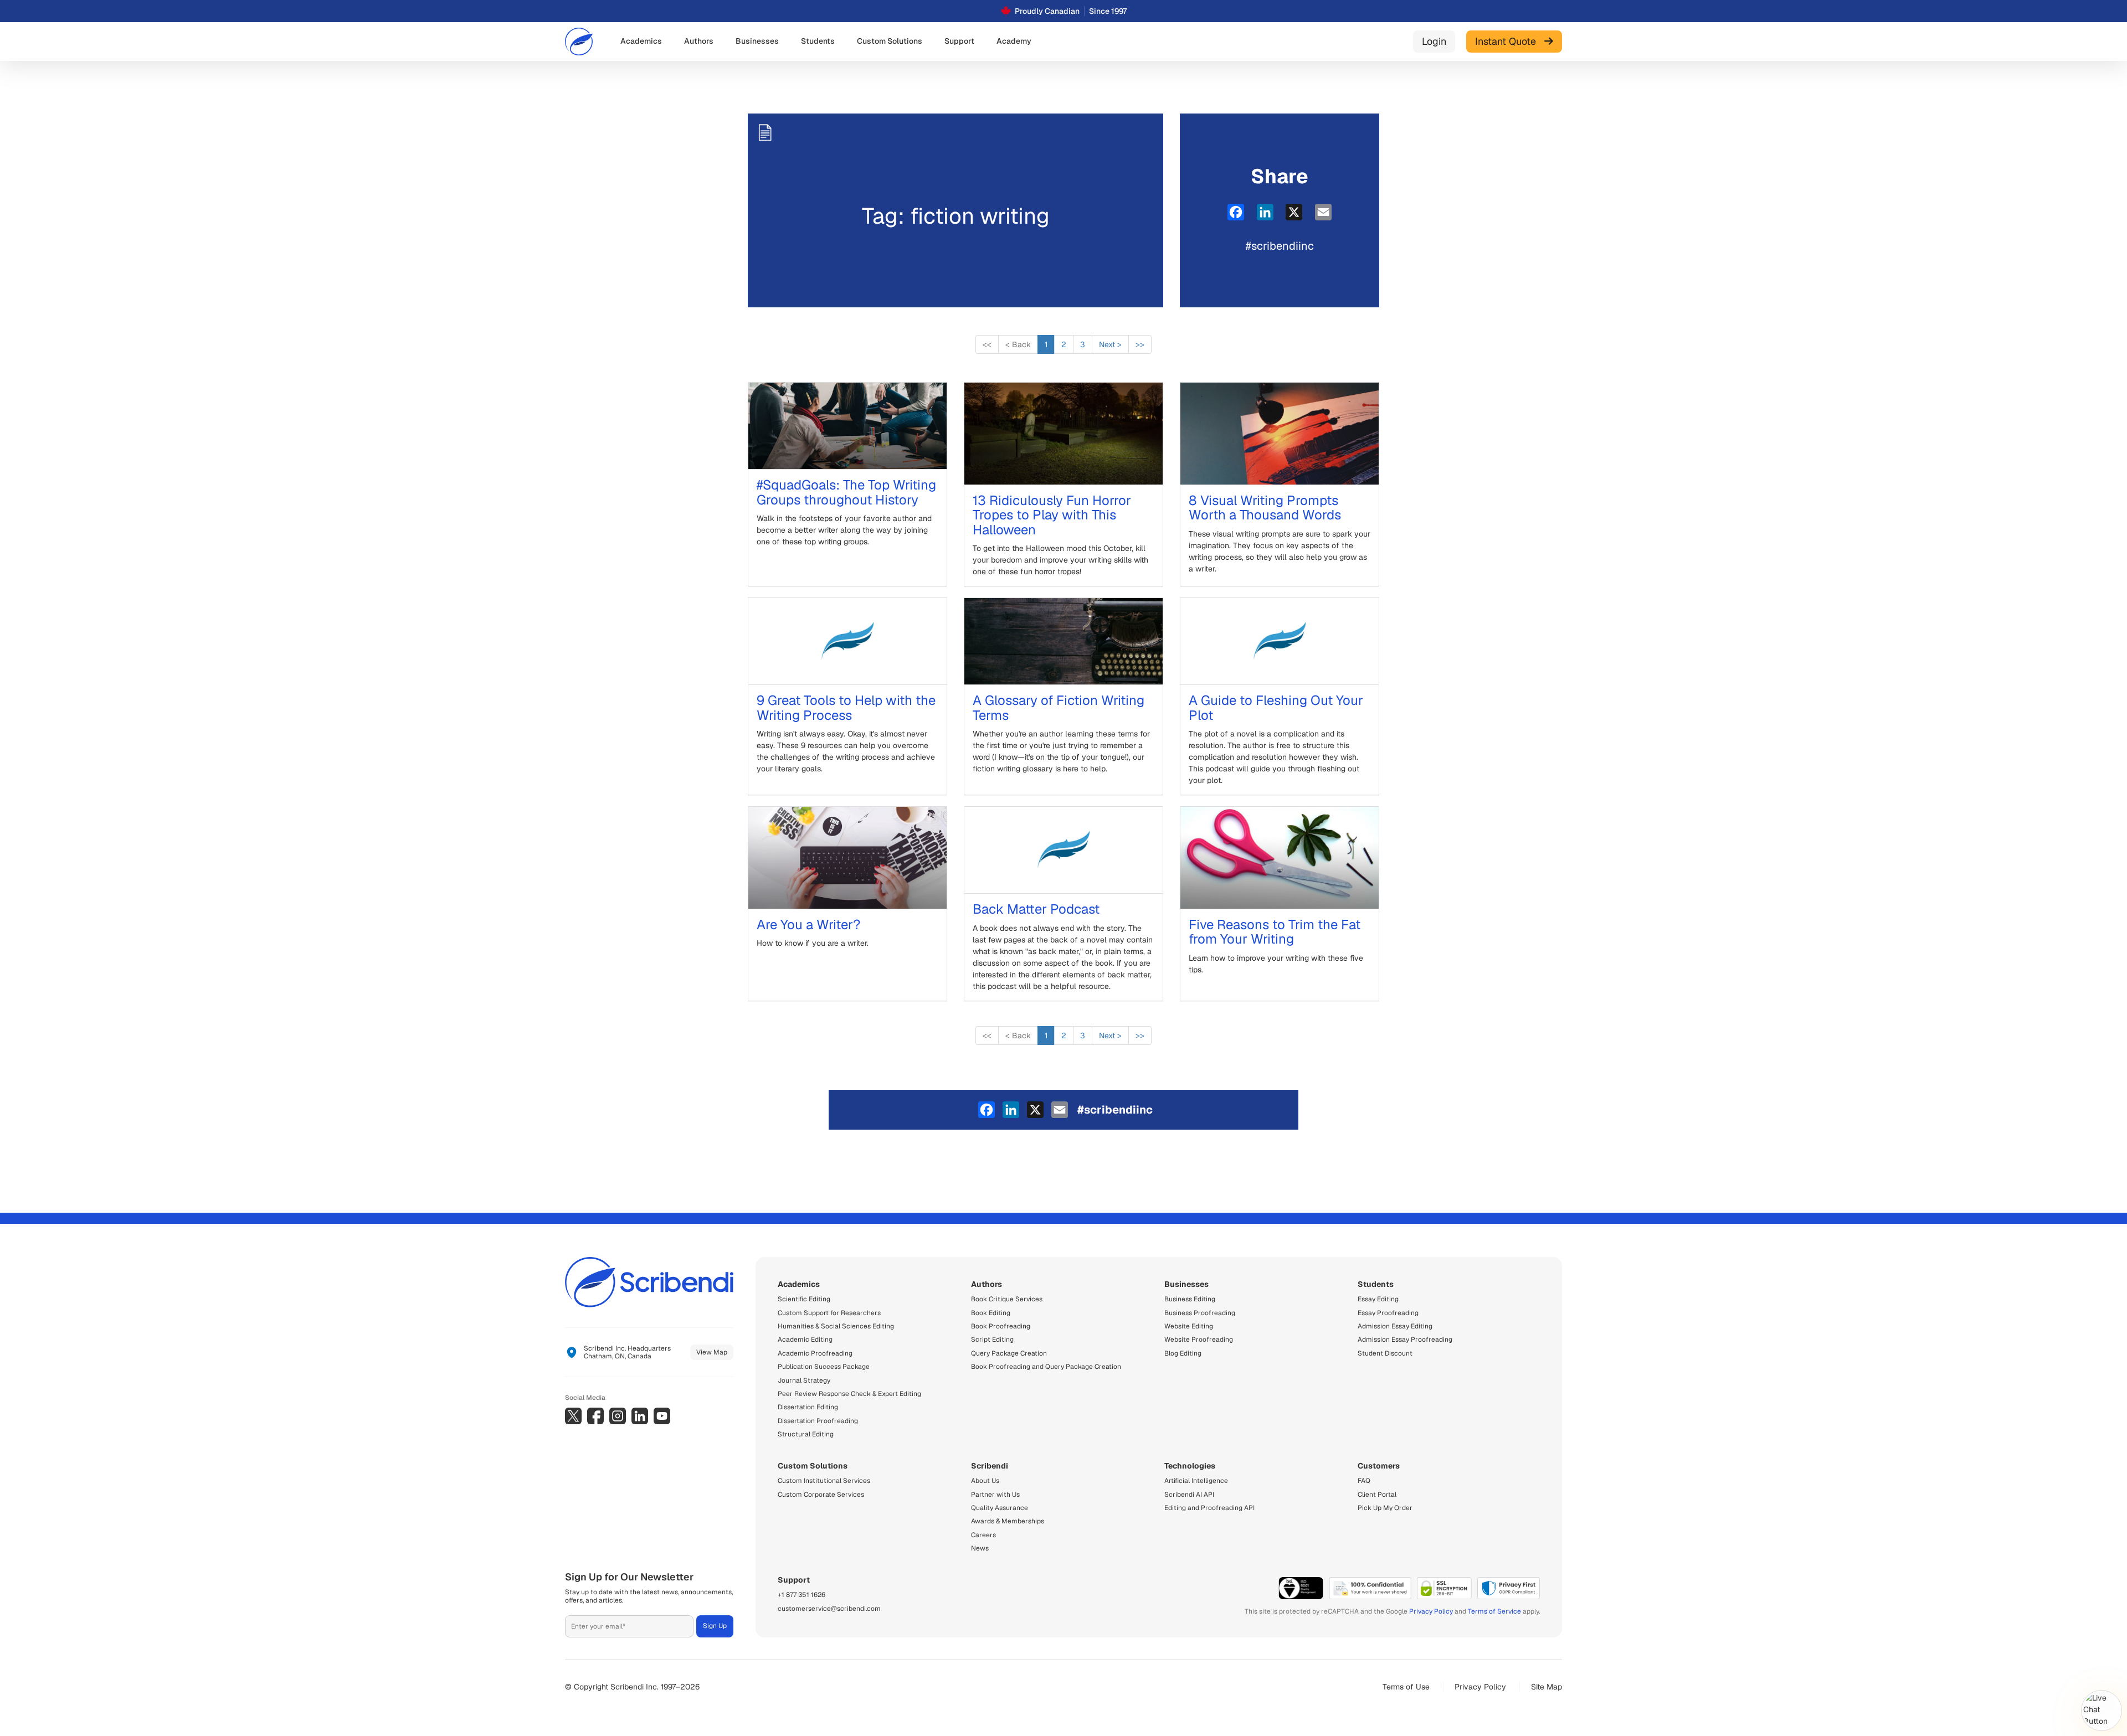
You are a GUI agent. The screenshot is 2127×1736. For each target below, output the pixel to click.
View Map (712, 1352)
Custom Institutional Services (824, 1481)
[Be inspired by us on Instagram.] (618, 1416)
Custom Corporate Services (821, 1495)
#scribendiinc (1280, 246)
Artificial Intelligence (1196, 1481)
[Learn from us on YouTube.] (662, 1416)
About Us (985, 1481)
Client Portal (1377, 1495)
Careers (983, 1535)
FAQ (1364, 1481)
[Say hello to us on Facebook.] (595, 1416)
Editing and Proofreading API (1209, 1508)
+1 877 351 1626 (802, 1595)
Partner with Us (995, 1495)
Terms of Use (1406, 1687)
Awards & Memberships (1008, 1521)
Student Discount (1385, 1353)
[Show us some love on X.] (573, 1416)
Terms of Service (1494, 1611)
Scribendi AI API (1189, 1495)
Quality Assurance (1000, 1508)
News (980, 1548)
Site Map (1547, 1687)
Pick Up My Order (1385, 1508)
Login (1434, 41)
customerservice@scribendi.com (829, 1609)
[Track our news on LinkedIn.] (640, 1416)
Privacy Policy (1431, 1611)
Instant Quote (1510, 41)
